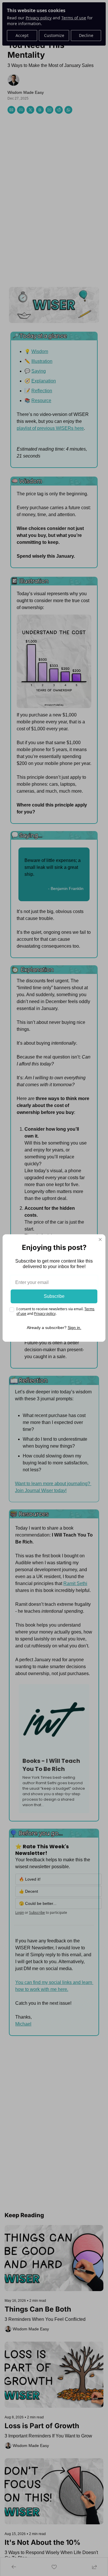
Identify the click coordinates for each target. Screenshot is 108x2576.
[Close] (100, 1240)
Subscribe (54, 1296)
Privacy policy (45, 1314)
